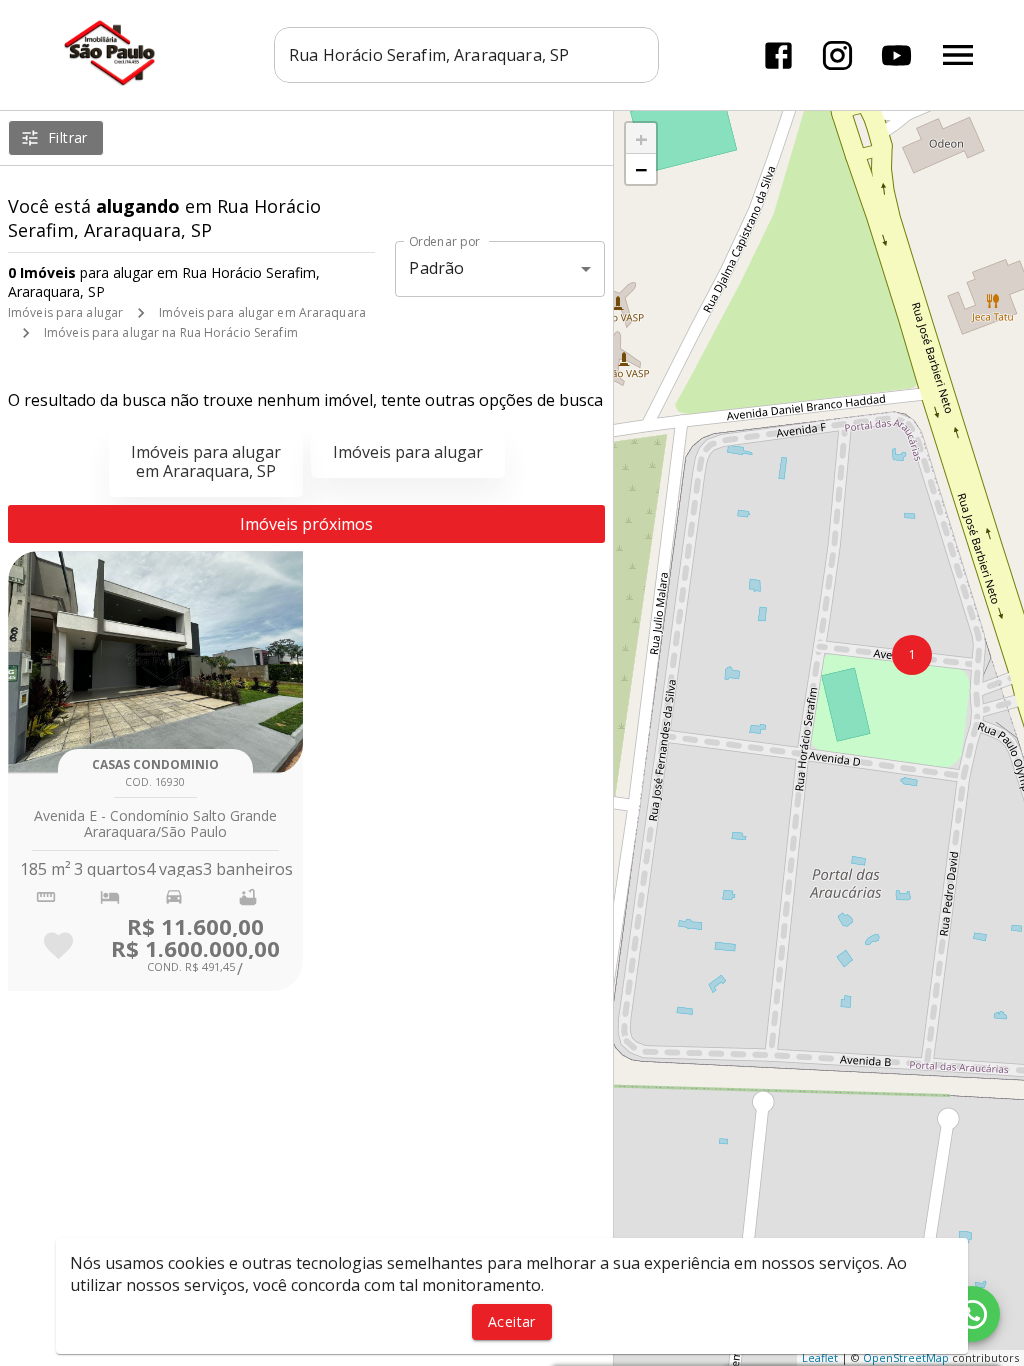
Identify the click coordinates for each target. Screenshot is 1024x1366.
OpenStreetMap (906, 1357)
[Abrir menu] (958, 55)
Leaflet (820, 1357)
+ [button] (641, 138)
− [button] (641, 169)
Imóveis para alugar (65, 312)
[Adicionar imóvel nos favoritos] (58, 945)
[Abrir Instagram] (837, 55)
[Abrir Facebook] (778, 55)
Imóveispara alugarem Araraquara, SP (206, 461)
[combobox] (466, 55)
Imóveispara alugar (408, 452)
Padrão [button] (436, 268)
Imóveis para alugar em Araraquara (262, 312)
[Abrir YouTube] (896, 55)
